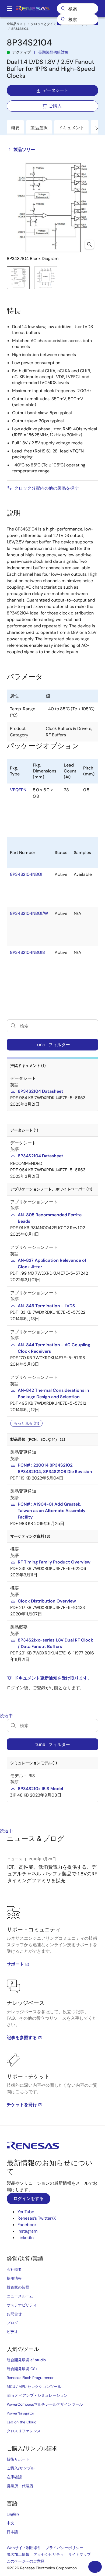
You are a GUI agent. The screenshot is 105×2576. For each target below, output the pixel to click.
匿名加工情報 (18, 2554)
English (13, 2514)
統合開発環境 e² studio (26, 2360)
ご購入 (55, 106)
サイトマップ (79, 2554)
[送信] (63, 19)
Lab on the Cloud (22, 2422)
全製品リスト (16, 24)
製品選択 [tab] (39, 128)
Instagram (27, 2231)
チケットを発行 (22, 2105)
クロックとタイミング (47, 24)
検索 (78, 9)
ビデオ (12, 2332)
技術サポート (18, 2459)
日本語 (12, 2532)
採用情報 (14, 2278)
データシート (55, 90)
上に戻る (97, 2571)
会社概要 (14, 2269)
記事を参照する (22, 2038)
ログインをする (29, 2199)
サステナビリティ (22, 2305)
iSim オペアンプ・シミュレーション (37, 2395)
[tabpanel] (52, 2016)
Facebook (27, 2225)
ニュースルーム (20, 2296)
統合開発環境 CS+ (22, 2369)
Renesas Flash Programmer (30, 2378)
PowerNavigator (20, 2413)
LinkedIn (26, 2238)
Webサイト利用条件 (24, 2548)
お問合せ (14, 2314)
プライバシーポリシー (64, 2548)
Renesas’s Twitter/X (37, 2218)
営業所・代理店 (20, 2486)
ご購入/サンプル (21, 2468)
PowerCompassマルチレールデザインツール (45, 2404)
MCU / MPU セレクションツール (34, 2387)
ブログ (12, 2323)
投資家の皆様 (18, 2287)
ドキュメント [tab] (71, 128)
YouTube (26, 2212)
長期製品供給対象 (53, 52)
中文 (10, 2523)
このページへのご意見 (26, 2561)
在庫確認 (14, 2477)
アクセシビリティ (49, 2554)
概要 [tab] (15, 128)
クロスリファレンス (24, 2431)
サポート (15, 1964)
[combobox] (78, 19)
